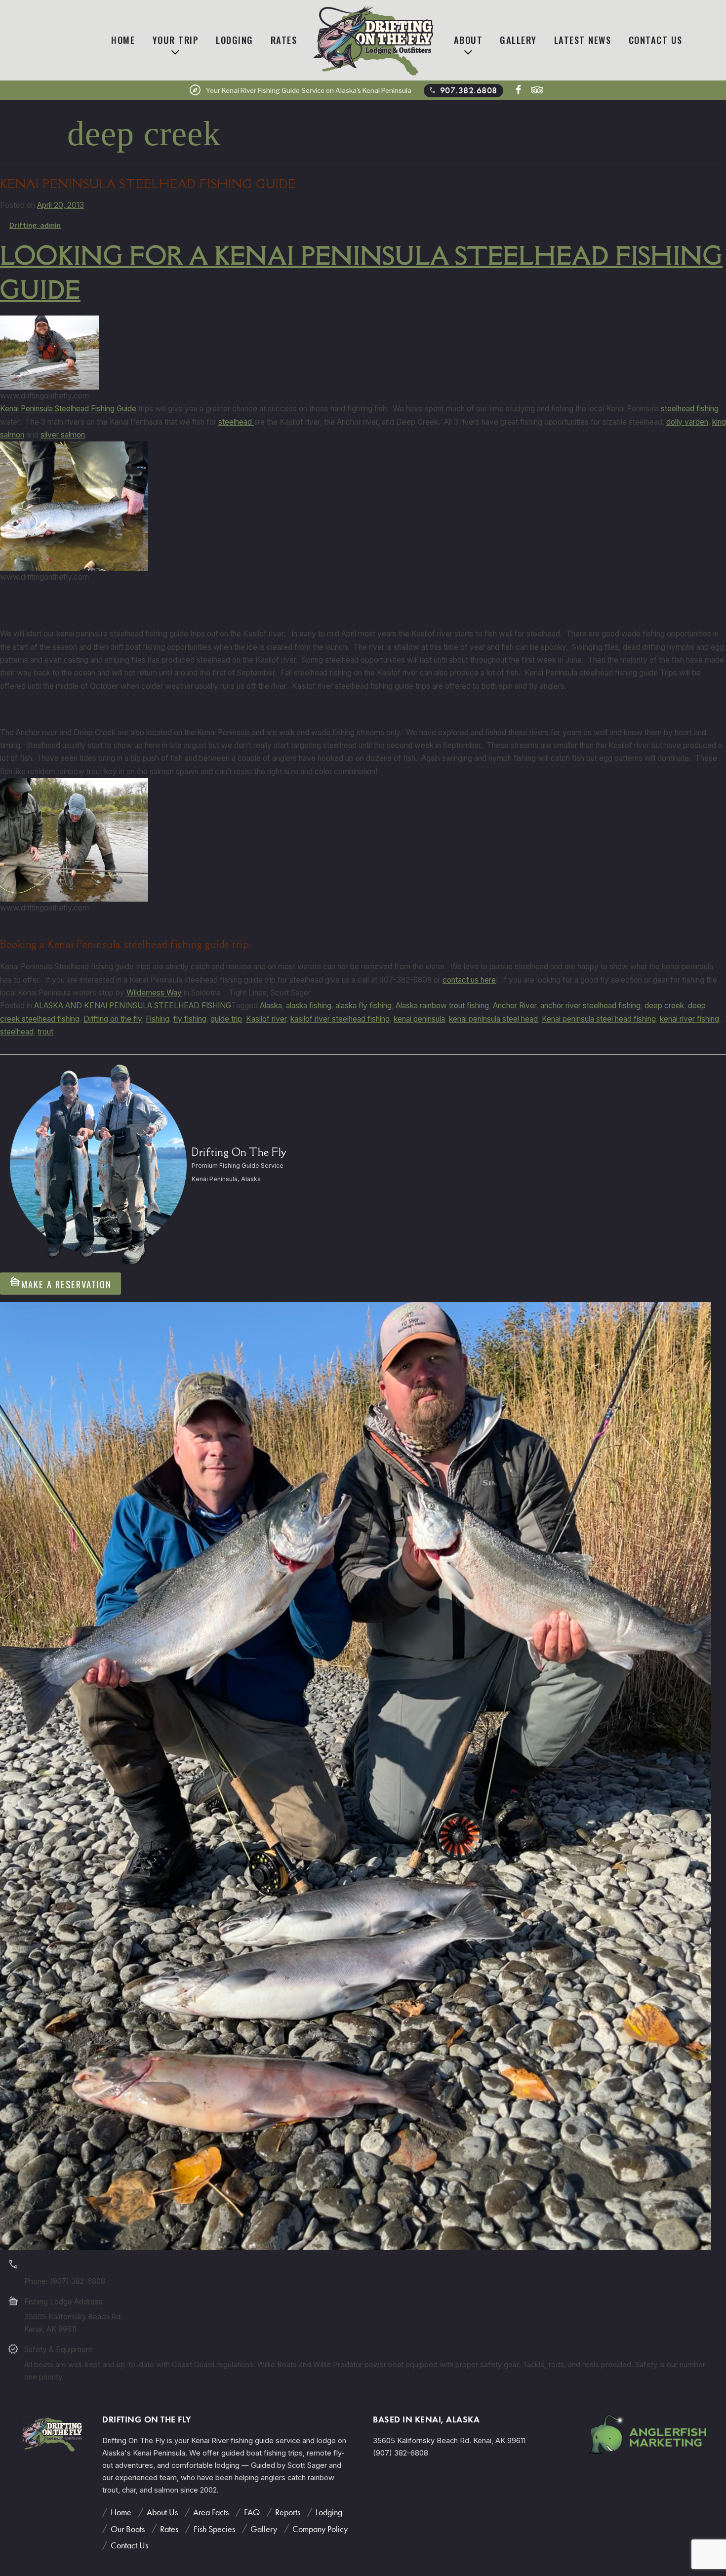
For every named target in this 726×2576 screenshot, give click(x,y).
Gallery (518, 40)
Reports (288, 2512)
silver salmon (63, 435)
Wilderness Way (154, 993)
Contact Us (656, 40)
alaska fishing (309, 1006)
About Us (162, 2512)
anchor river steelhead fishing (590, 1006)
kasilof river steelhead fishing (340, 1019)
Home (123, 40)
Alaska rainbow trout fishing (442, 1006)
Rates (284, 40)
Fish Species (214, 2529)
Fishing (158, 1019)
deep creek (664, 1006)
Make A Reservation (60, 1283)
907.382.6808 (462, 90)
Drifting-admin (35, 225)
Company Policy (320, 2529)
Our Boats (128, 2529)
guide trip (226, 1019)
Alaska (271, 1006)
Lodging (235, 40)
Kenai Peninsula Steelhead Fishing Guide (148, 184)
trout (45, 1032)
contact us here (469, 980)
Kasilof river (266, 1019)
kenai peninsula (419, 1019)
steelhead (236, 422)
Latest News (583, 40)
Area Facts (211, 2512)
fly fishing (190, 1019)
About (468, 40)
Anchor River (515, 1006)
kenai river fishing (689, 1019)
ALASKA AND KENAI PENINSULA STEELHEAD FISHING (133, 1006)
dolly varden (687, 422)
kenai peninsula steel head (493, 1019)
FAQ (252, 2512)
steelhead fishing (689, 409)
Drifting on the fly (113, 1019)
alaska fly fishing (363, 1006)
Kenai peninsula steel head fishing (599, 1019)
